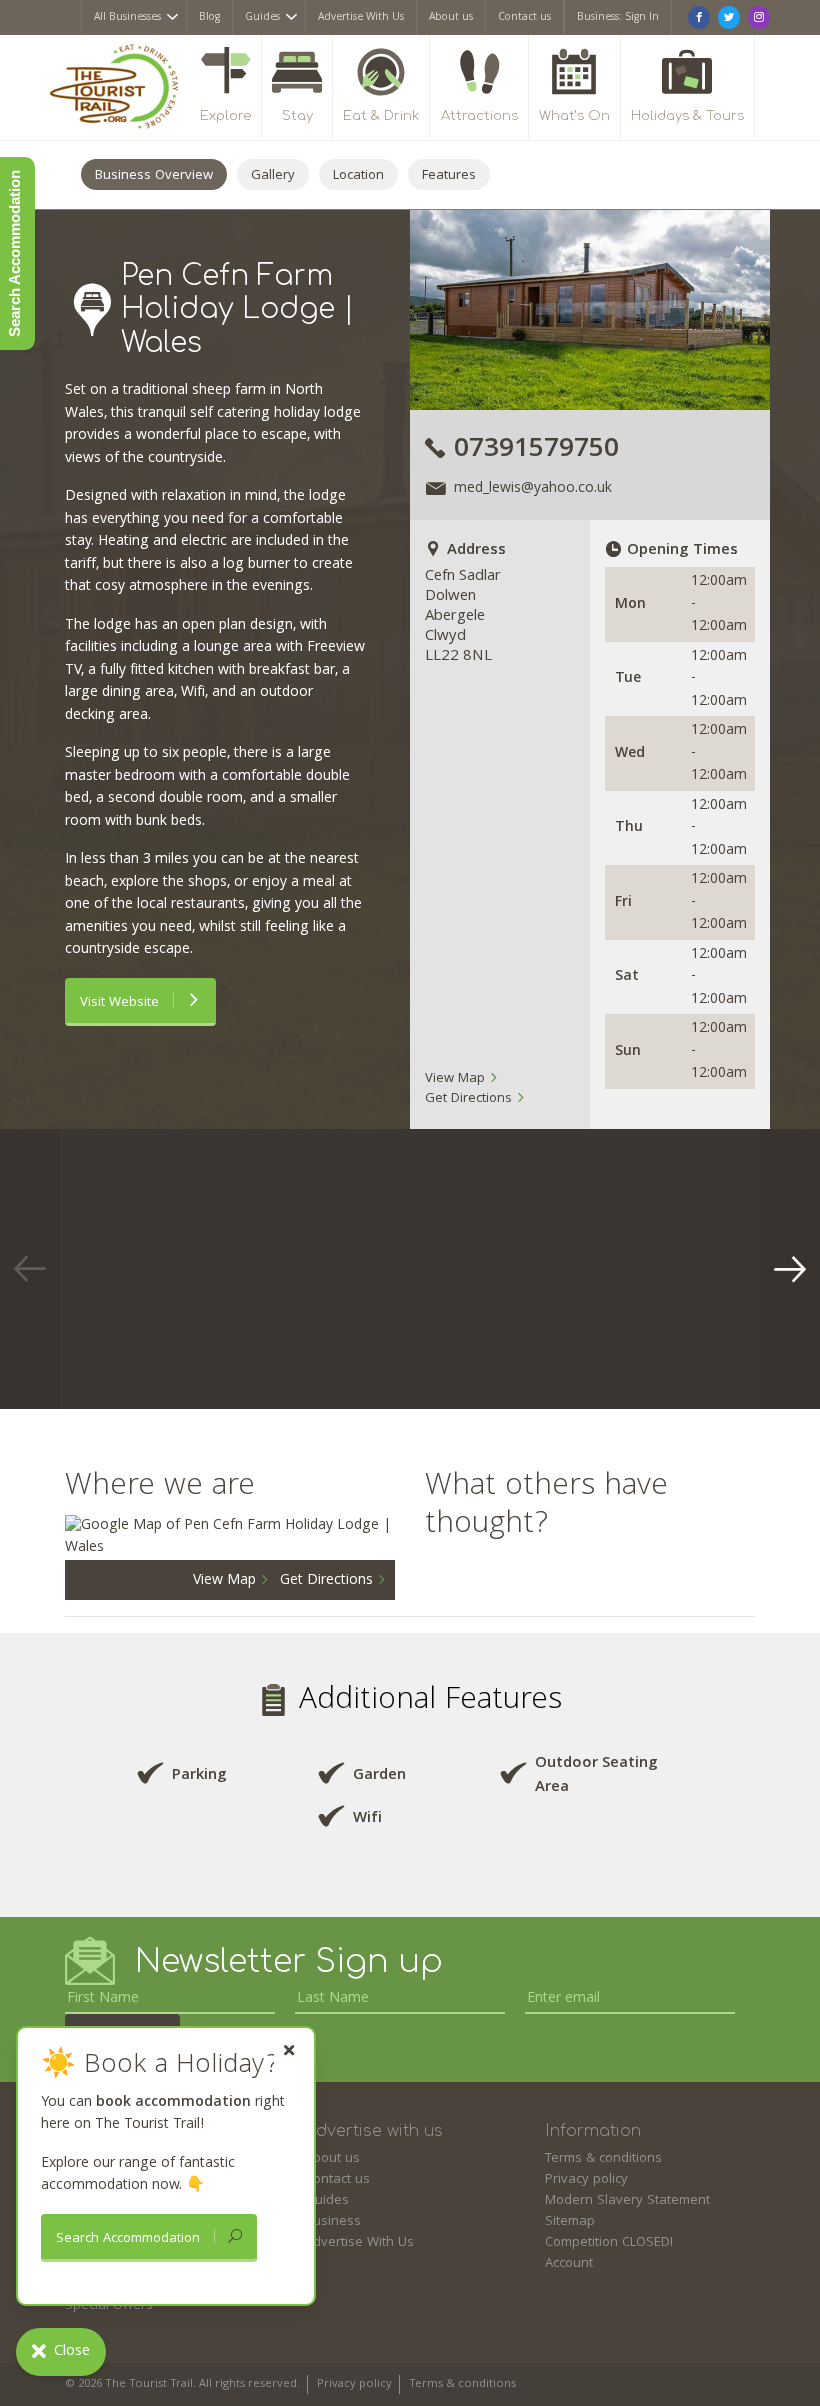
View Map (457, 1079)
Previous (30, 1269)
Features (449, 176)
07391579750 (536, 451)
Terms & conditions (603, 2159)
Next (790, 1269)
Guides (262, 18)
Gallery (273, 176)
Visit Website (121, 1003)
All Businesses (127, 18)
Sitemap (570, 2222)
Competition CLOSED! (609, 2243)
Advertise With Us (361, 18)
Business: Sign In (618, 18)
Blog (209, 18)
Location (358, 176)
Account (569, 2264)
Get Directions (470, 1099)
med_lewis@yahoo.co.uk (533, 489)
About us (451, 18)
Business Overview (154, 176)
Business (333, 2222)
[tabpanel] (205, 1269)
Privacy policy (586, 2180)
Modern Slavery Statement (627, 2201)
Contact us (524, 18)
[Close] (289, 2050)
